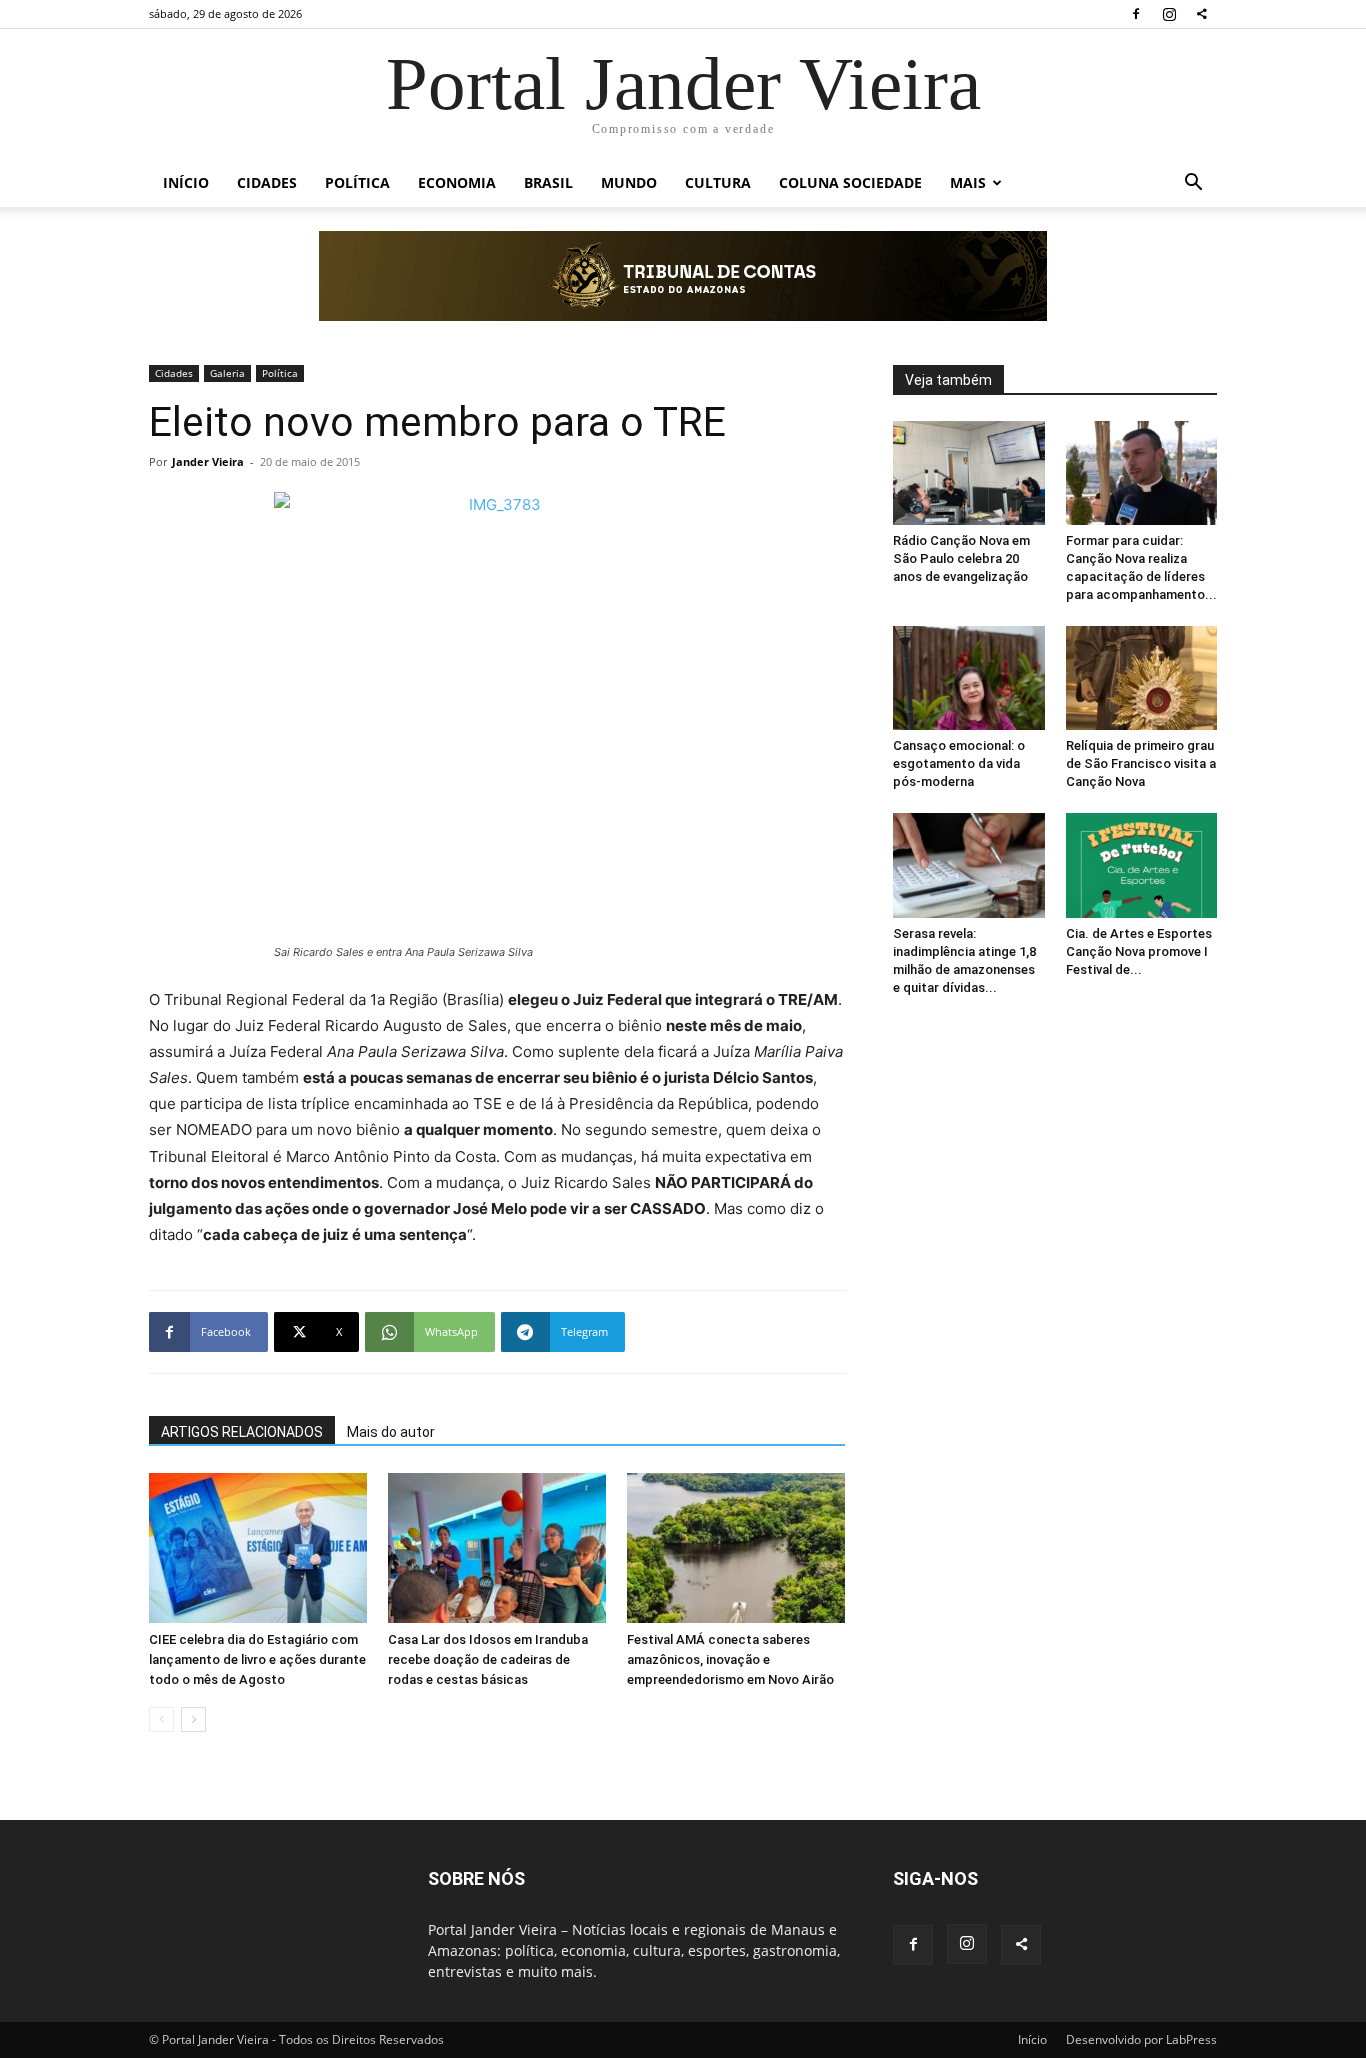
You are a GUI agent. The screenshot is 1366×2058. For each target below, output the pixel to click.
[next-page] (193, 1719)
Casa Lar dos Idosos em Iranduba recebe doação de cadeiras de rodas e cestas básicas (488, 1659)
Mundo (629, 182)
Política (357, 182)
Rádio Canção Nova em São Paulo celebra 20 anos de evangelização (961, 558)
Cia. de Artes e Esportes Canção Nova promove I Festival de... (1139, 951)
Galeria (227, 373)
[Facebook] (1136, 14)
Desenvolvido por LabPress (1141, 2039)
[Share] (1202, 14)
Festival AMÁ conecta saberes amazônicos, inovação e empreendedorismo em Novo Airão (730, 1659)
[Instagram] (1169, 14)
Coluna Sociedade (850, 182)
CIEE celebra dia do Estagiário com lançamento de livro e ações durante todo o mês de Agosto (257, 1659)
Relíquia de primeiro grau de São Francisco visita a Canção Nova (1141, 763)
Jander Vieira (208, 461)
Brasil (548, 182)
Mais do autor (391, 1432)
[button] (1193, 184)
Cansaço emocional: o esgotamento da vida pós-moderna (959, 763)
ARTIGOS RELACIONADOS (242, 1432)
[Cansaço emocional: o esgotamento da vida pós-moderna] (969, 678)
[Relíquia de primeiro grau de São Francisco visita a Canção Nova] (1142, 678)
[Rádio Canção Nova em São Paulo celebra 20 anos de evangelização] (969, 473)
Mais (968, 182)
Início (186, 182)
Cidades (267, 182)
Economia (457, 182)
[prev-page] (161, 1719)
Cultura (718, 182)
